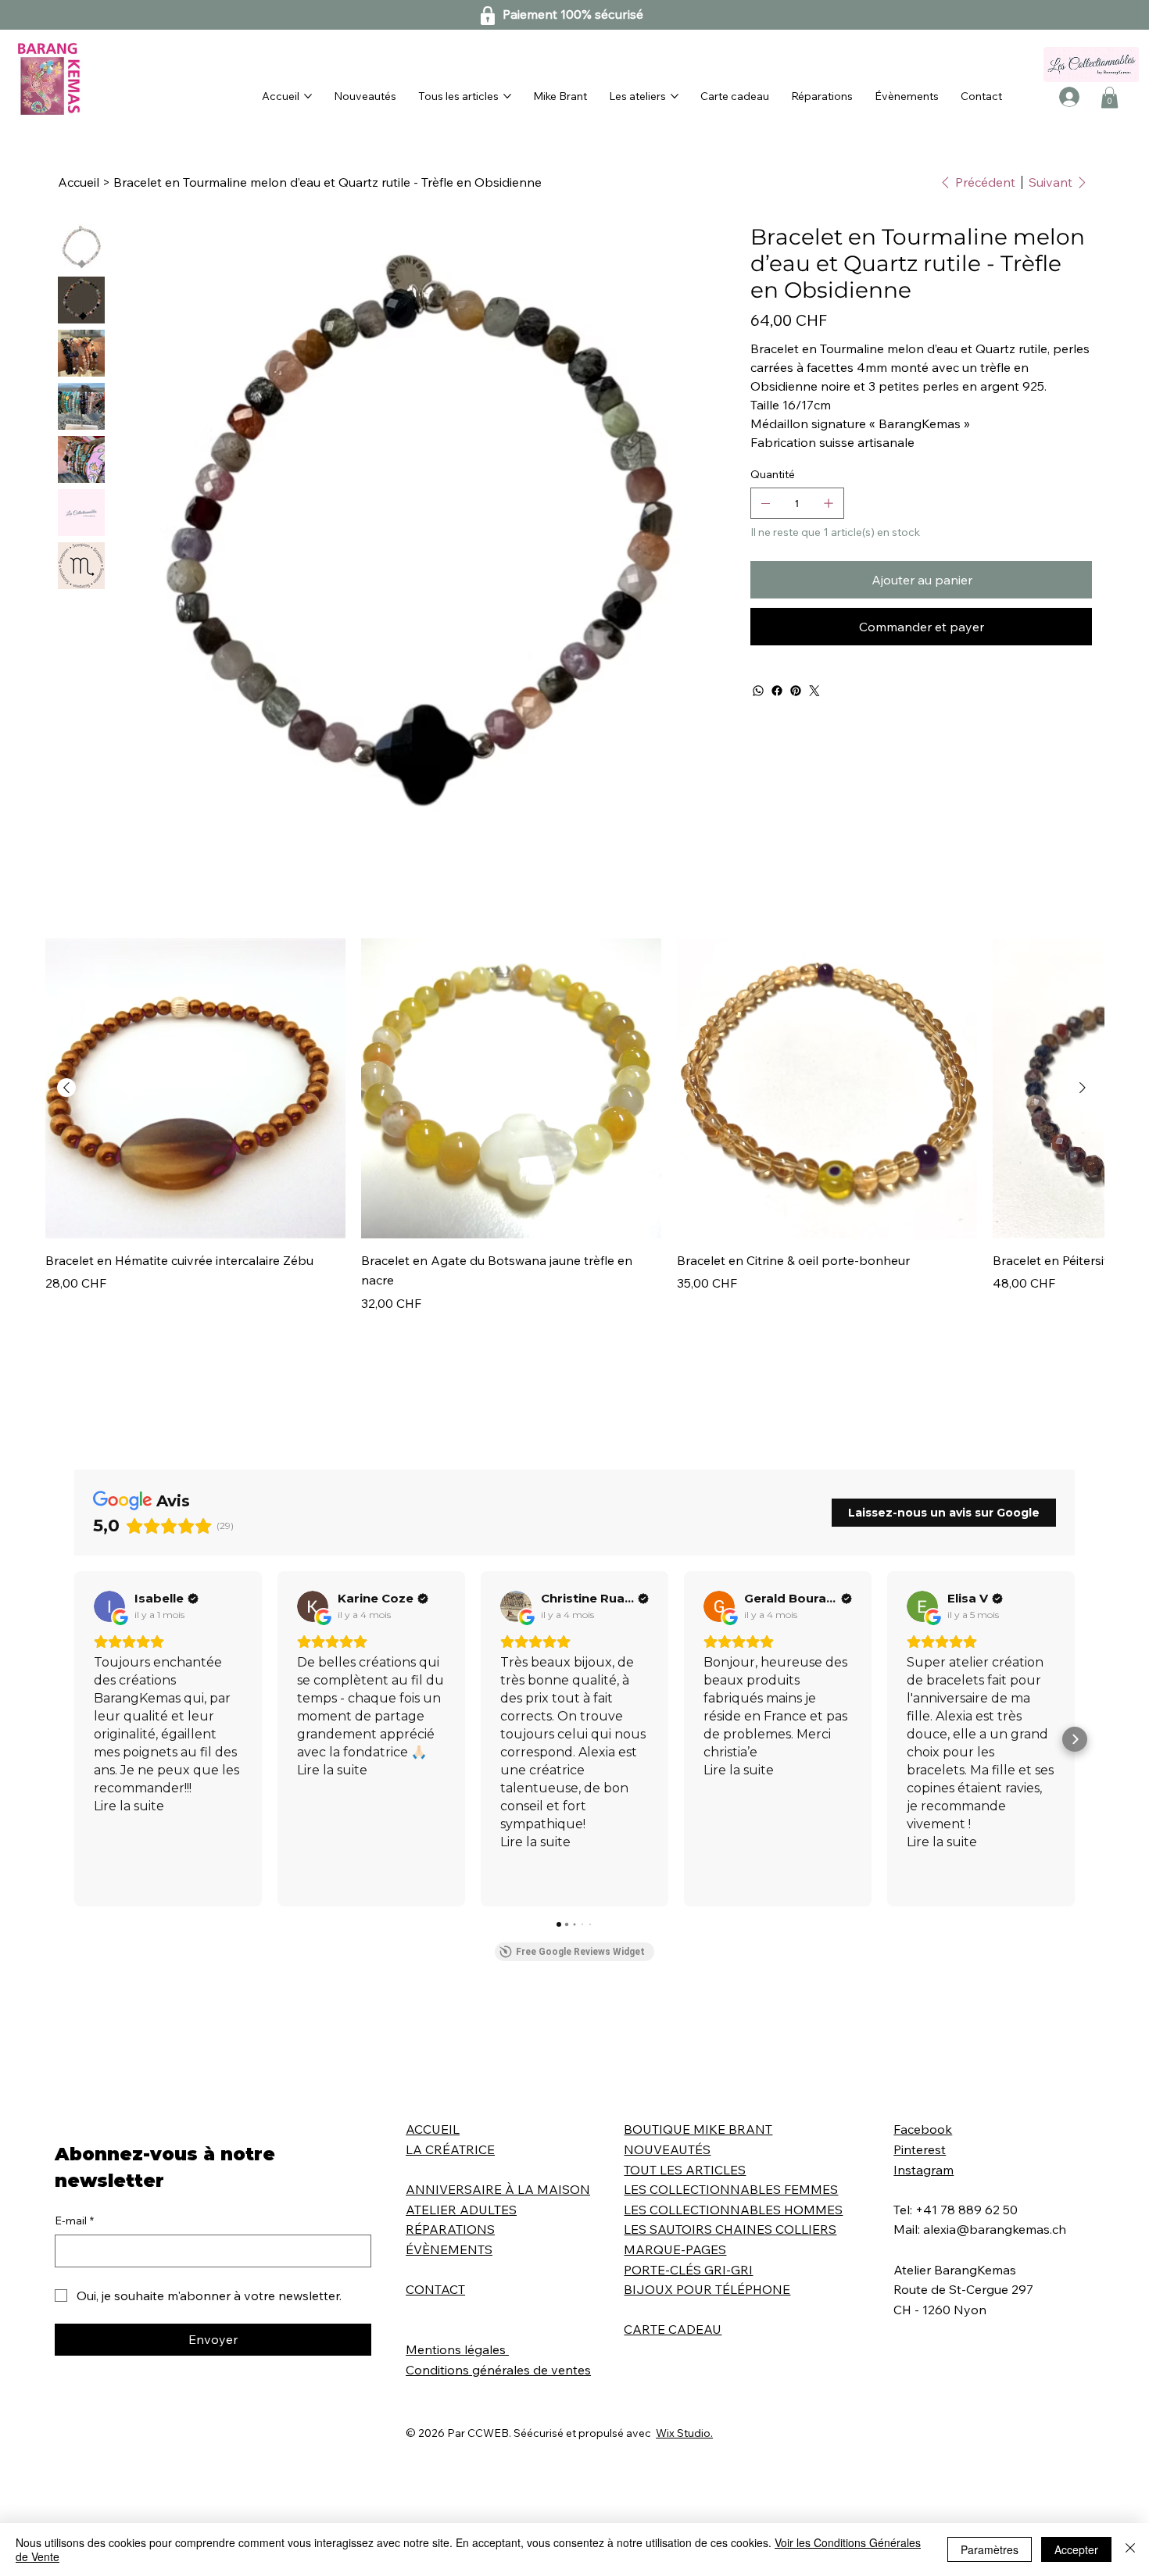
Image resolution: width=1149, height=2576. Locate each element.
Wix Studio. (684, 2433)
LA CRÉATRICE (450, 2149)
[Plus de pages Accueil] (308, 96)
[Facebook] (777, 691)
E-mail (74, 2221)
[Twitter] (814, 691)
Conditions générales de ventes (498, 2370)
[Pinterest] (796, 691)
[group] (574, 1125)
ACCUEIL (433, 2129)
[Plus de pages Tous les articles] (507, 96)
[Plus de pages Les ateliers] (675, 96)
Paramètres (990, 2549)
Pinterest (920, 2149)
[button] (1110, 97)
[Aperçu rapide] (195, 1088)
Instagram (923, 2170)
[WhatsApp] (758, 691)
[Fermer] (1130, 2549)
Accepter (1076, 2549)
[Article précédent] (66, 1088)
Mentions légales (457, 2349)
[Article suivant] (1083, 1088)
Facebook (923, 2129)
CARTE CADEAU (673, 2329)
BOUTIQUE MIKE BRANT (698, 2129)
